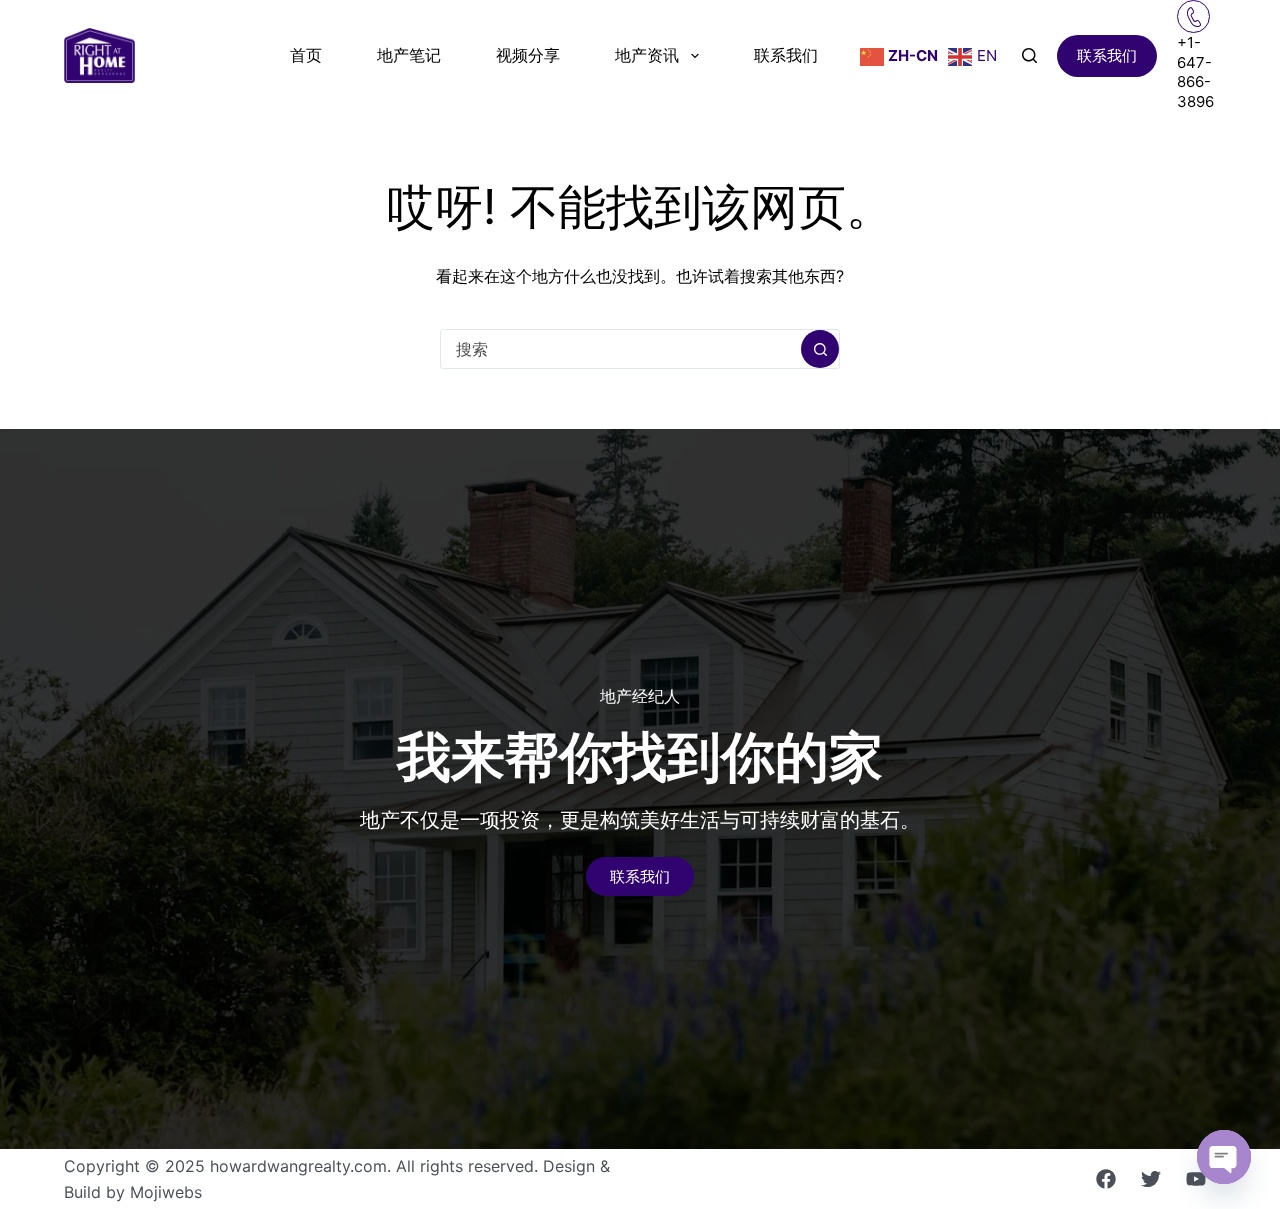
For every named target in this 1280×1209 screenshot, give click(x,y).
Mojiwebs (166, 1192)
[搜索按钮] (820, 349)
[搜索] (1029, 55)
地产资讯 (647, 55)
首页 (306, 55)
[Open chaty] (1224, 1157)
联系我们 (786, 55)
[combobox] (621, 349)
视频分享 (528, 55)
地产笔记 (409, 55)
